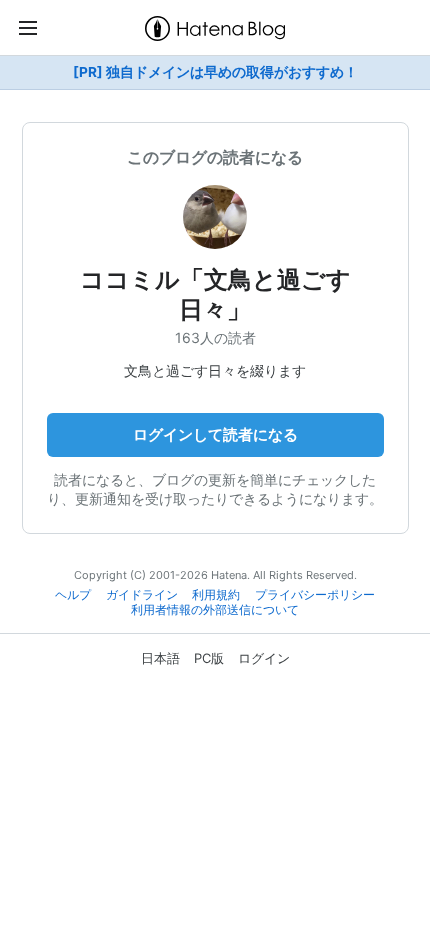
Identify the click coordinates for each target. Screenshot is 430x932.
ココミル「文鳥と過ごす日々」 (215, 294)
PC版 (209, 658)
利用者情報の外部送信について (215, 610)
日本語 (160, 658)
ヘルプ (73, 595)
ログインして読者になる (215, 434)
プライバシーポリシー (315, 595)
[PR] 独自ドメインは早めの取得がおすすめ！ (215, 72)
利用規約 (216, 595)
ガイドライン (142, 595)
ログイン (264, 658)
